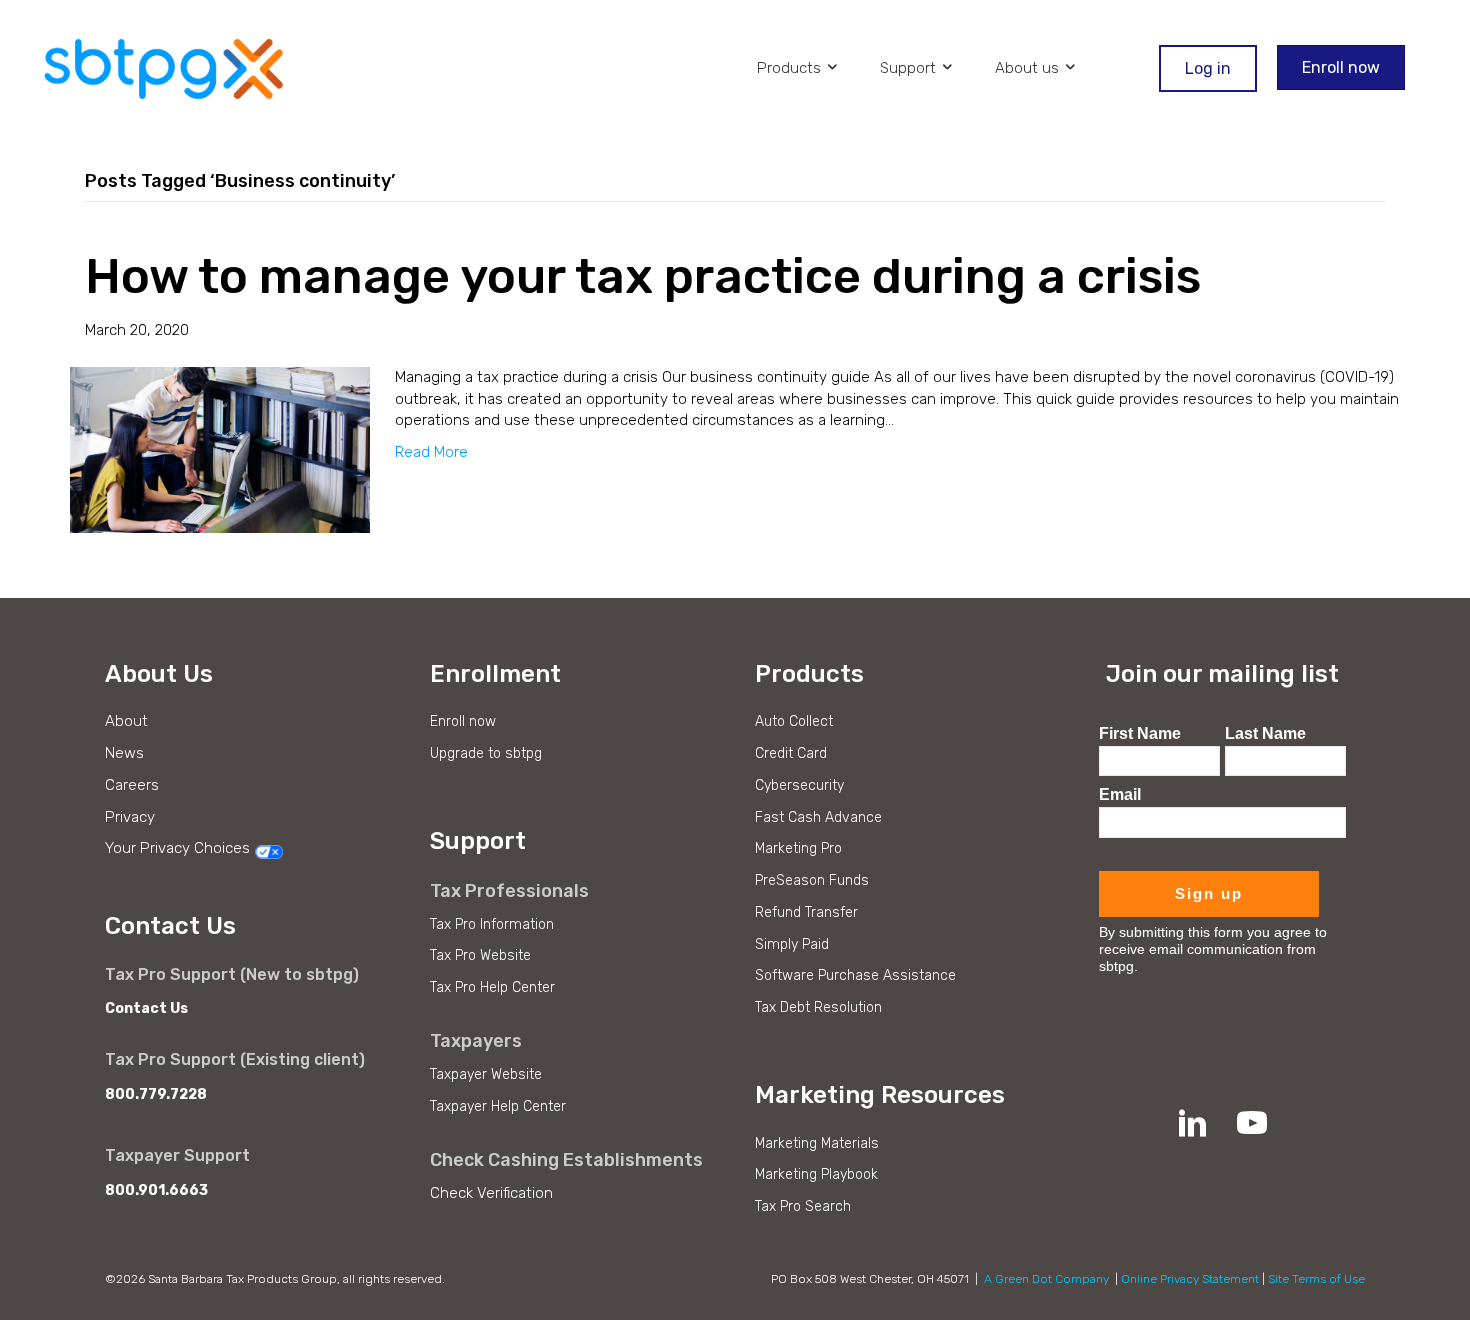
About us (1029, 68)
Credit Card (791, 753)
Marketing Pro (798, 848)
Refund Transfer (806, 912)
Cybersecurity (799, 785)
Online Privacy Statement (1190, 1279)
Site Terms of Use (1316, 1279)
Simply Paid (792, 944)
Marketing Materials (817, 1143)
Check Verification (491, 1193)
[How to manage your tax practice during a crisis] (220, 449)
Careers (132, 785)
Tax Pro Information (492, 924)
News (124, 753)
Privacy (130, 817)
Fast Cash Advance (818, 817)
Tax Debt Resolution (818, 1007)
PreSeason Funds (812, 880)
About (126, 721)
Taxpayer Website (486, 1074)
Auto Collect (794, 721)
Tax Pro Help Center (492, 987)
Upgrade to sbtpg (486, 753)
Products (791, 68)
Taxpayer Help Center (498, 1106)
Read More (431, 452)
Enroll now (463, 721)
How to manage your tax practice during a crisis (643, 276)
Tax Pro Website (480, 955)
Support (910, 68)
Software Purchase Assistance (855, 975)
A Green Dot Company (1046, 1279)
